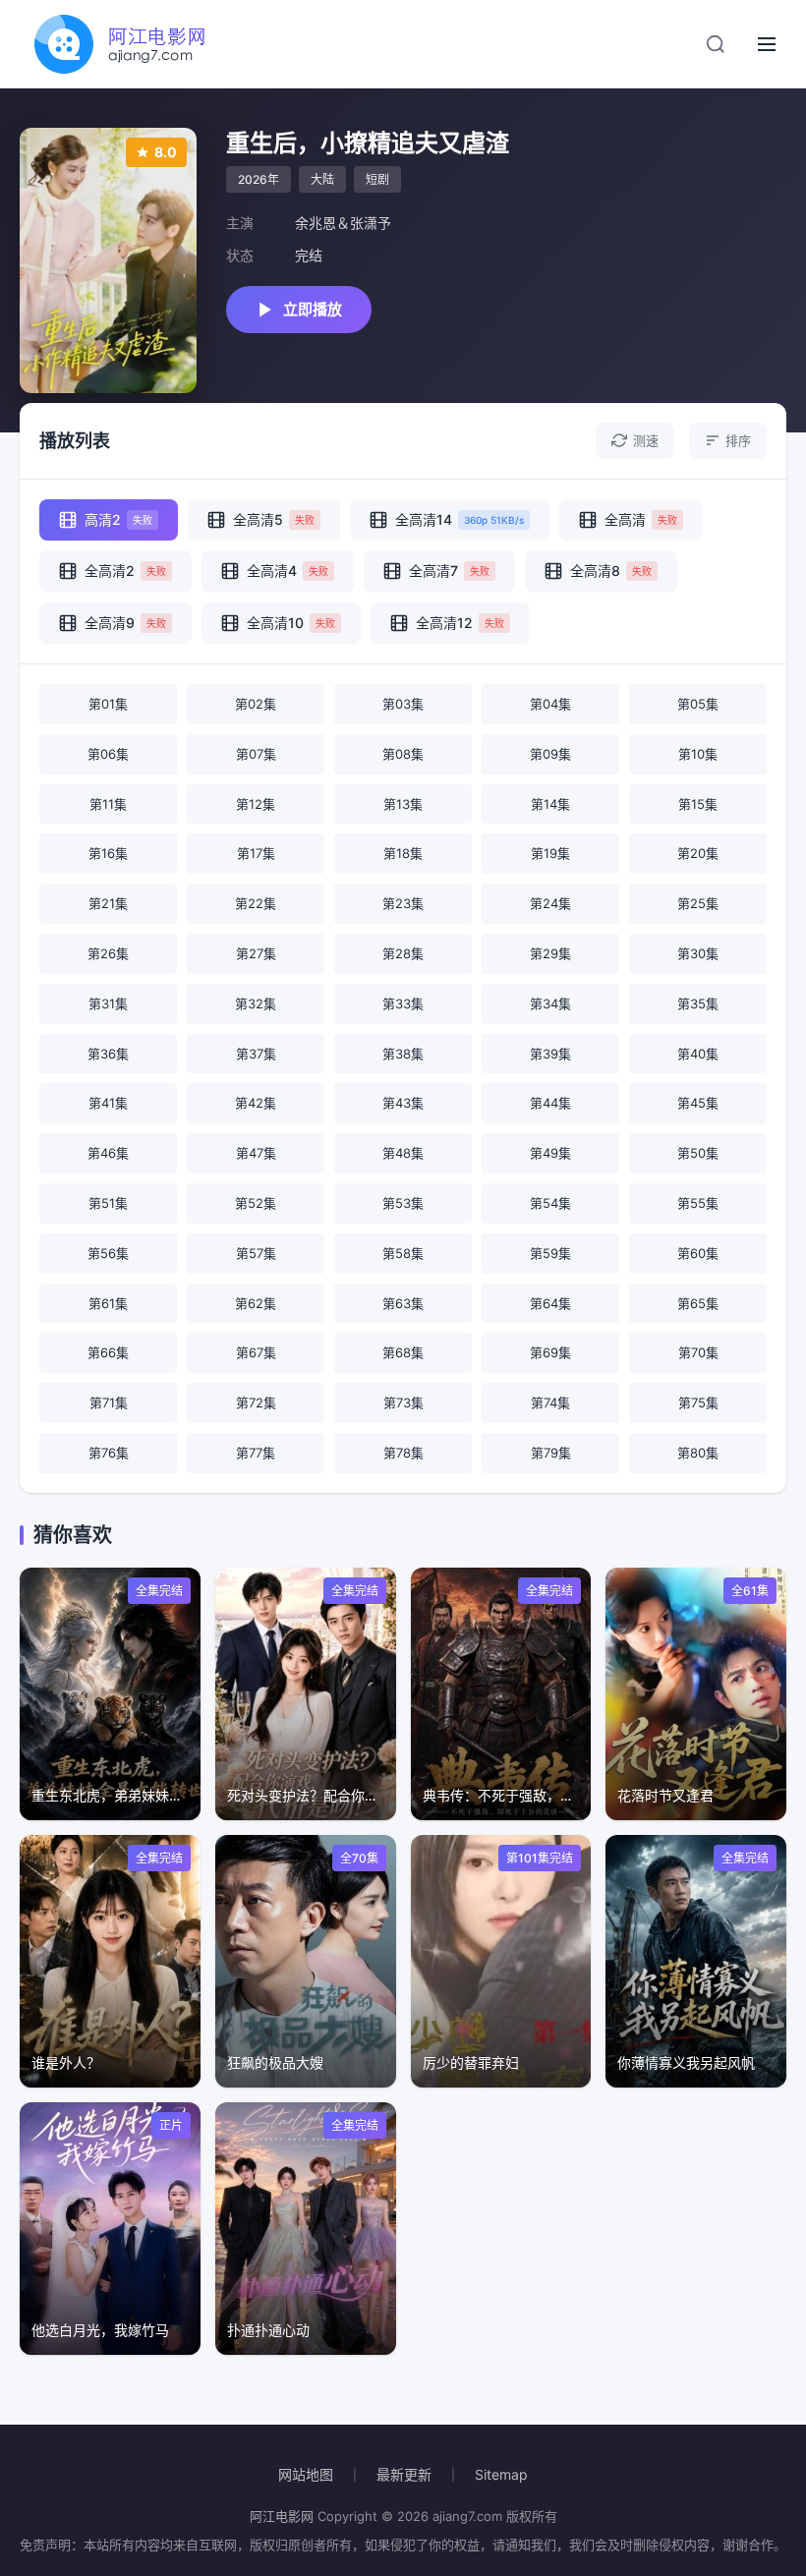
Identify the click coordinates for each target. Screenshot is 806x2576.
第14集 (550, 804)
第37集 (256, 1054)
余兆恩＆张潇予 (343, 223)
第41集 (108, 1103)
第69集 (550, 1352)
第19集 (550, 853)
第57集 (256, 1253)
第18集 (403, 853)
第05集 (698, 704)
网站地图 (306, 2474)
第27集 (256, 953)
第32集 (256, 1003)
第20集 (698, 853)
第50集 (698, 1153)
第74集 (550, 1402)
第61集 (108, 1303)
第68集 (403, 1352)
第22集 (256, 903)
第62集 (256, 1303)
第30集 (698, 953)
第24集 (550, 903)
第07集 (256, 754)
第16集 (108, 853)
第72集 (256, 1402)
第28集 (403, 953)
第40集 (698, 1054)
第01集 (108, 704)
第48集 (403, 1153)
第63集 (403, 1303)
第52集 (256, 1203)
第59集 (550, 1253)
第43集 (403, 1103)
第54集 (550, 1203)
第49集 (550, 1153)
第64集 (550, 1303)
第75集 (698, 1402)
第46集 (108, 1153)
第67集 (256, 1352)
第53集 (403, 1203)
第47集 (256, 1153)
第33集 (403, 1003)
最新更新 (404, 2474)
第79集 (551, 1453)
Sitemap (501, 2474)
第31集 (108, 1003)
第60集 (698, 1253)
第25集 (698, 903)
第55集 (698, 1203)
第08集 (403, 754)
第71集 (109, 1402)
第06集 (108, 754)
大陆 (322, 179)
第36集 (108, 1054)
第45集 (698, 1103)
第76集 (109, 1453)
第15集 (698, 804)
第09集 (550, 754)
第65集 (698, 1303)
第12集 (256, 804)
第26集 (108, 953)
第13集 (403, 804)
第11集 (108, 804)
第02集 (256, 704)
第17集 (256, 853)
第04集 (550, 704)
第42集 (256, 1103)
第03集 (403, 704)
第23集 (403, 903)
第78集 (403, 1453)
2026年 (259, 179)
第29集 (550, 953)
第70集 (698, 1352)
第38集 (403, 1054)
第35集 (698, 1003)
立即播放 (313, 309)
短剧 (377, 179)
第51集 (108, 1203)
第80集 (698, 1453)
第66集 (108, 1352)
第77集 (256, 1453)
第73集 (403, 1402)
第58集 (403, 1253)
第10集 (698, 754)
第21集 (108, 903)
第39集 (550, 1054)
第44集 (550, 1103)
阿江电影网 (282, 2516)
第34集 (550, 1003)
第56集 (108, 1253)
